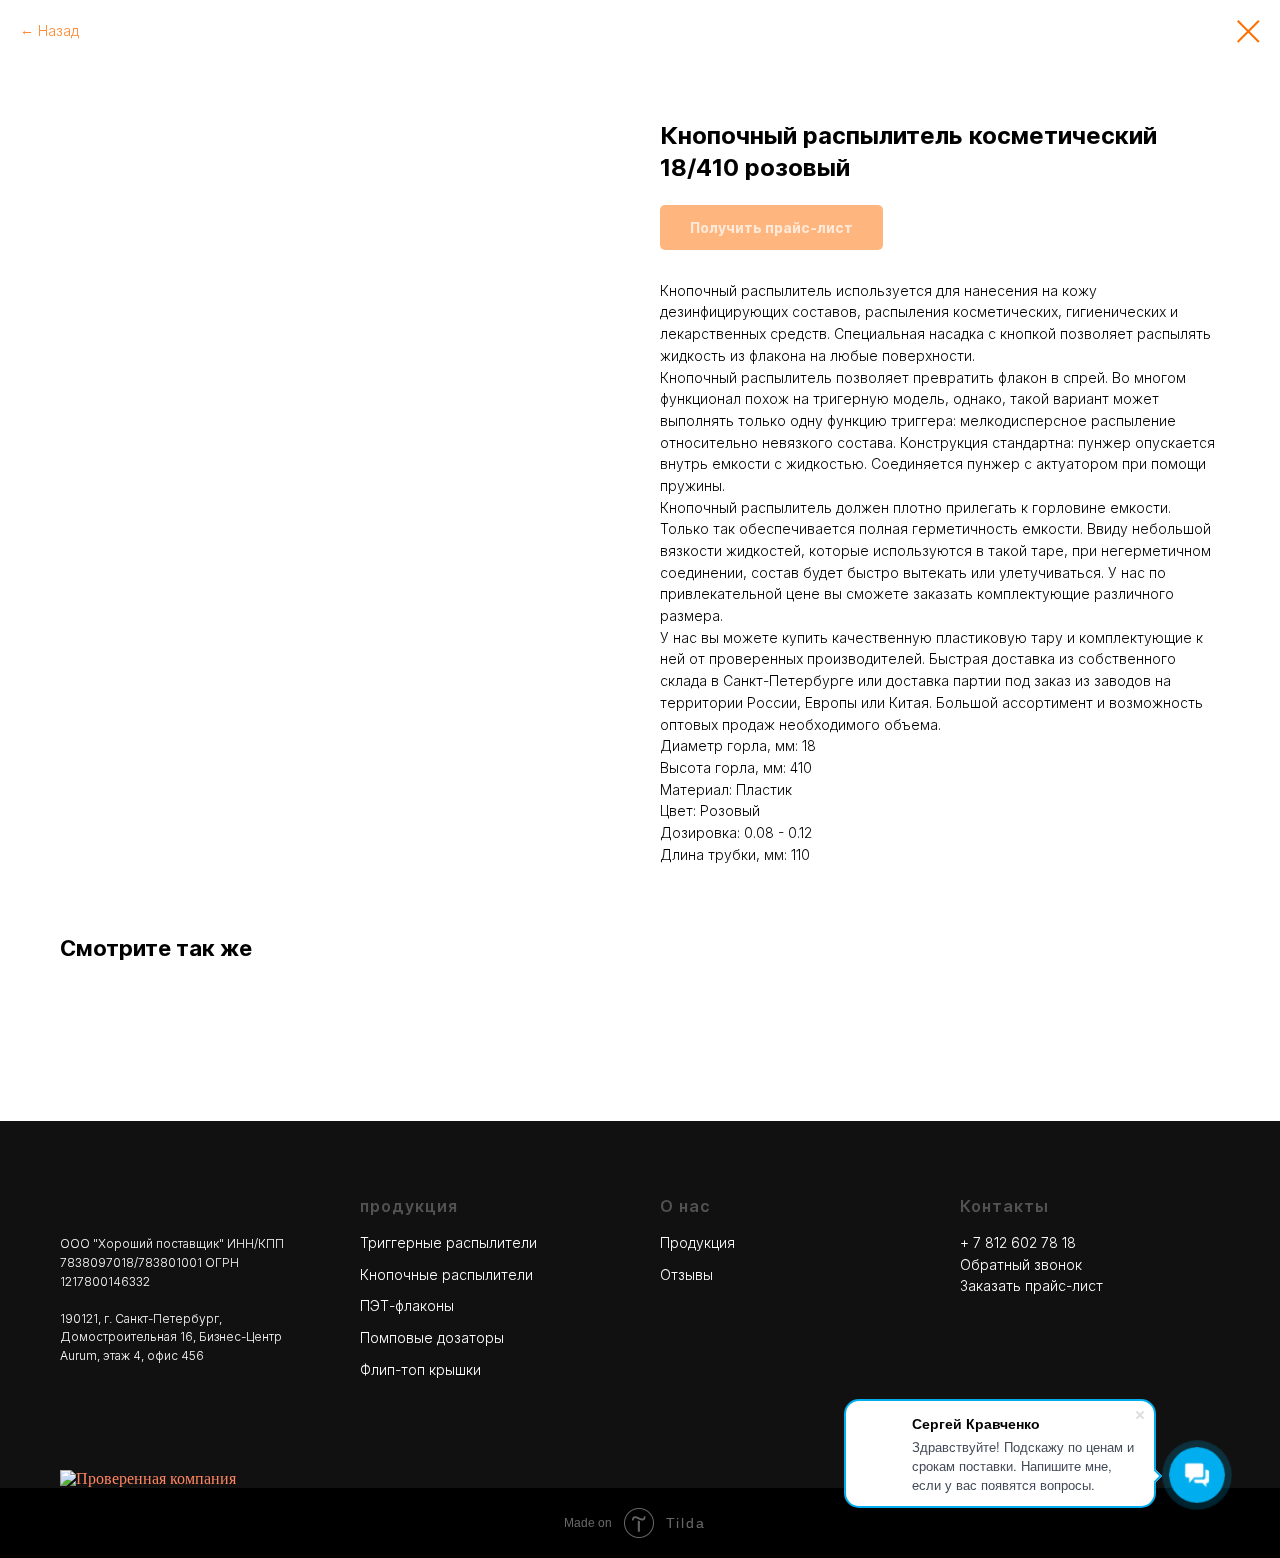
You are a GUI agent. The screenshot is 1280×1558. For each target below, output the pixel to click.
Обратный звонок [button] (1021, 1264)
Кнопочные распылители (446, 1274)
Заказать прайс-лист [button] (1031, 1285)
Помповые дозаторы (432, 1337)
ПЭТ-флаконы (407, 1305)
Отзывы (686, 1274)
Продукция (697, 1242)
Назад (58, 30)
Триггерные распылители (448, 1242)
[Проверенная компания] (148, 1478)
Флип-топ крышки (420, 1369)
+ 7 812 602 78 (1011, 1242)
